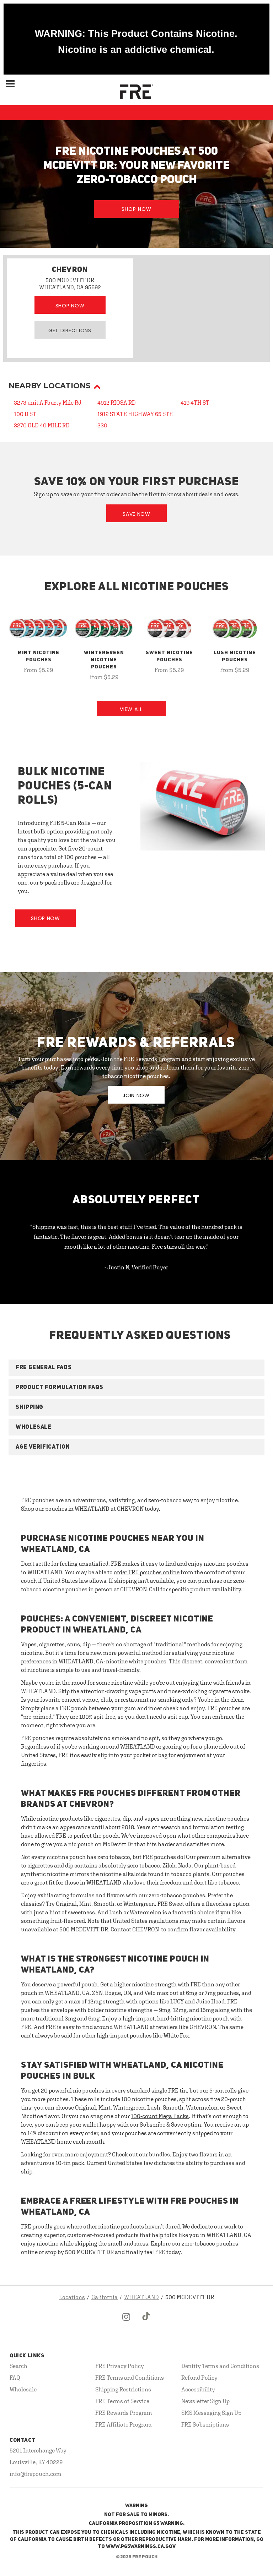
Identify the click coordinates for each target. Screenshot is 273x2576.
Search (18, 2366)
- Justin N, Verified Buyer (136, 1267)
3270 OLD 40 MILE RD (42, 425)
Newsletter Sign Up (205, 2401)
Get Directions (70, 330)
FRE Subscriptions (205, 2424)
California (105, 2297)
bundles (159, 2154)
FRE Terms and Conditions (130, 2378)
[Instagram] (126, 2323)
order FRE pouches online (147, 1572)
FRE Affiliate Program (124, 2424)
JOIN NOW (136, 1095)
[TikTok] (146, 2323)
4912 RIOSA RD (117, 403)
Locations (72, 2297)
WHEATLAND (141, 2297)
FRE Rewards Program (124, 2413)
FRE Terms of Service (122, 2401)
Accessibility (198, 2389)
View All (131, 709)
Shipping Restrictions (123, 2389)
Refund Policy (199, 2378)
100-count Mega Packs (160, 2116)
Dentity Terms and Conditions (220, 2366)
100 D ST (25, 414)
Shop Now (136, 209)
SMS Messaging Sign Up (211, 2413)
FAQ (15, 2378)
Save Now (136, 514)
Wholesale (23, 2389)
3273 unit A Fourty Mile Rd (48, 403)
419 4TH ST (195, 403)
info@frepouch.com (36, 2474)
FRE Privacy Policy (120, 2366)
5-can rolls (223, 2090)
